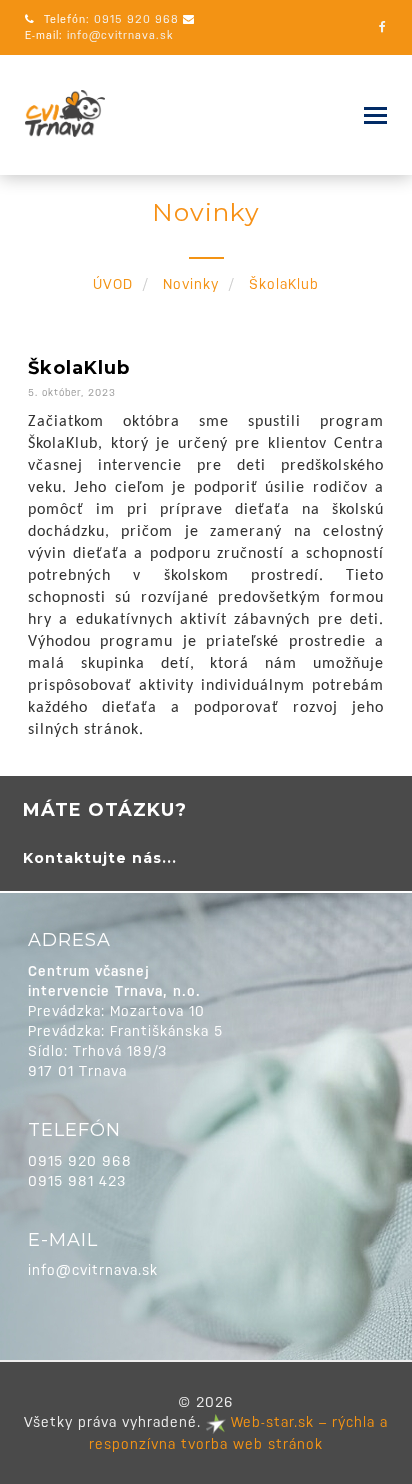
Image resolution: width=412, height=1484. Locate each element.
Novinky (191, 284)
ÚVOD (113, 284)
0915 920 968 (136, 19)
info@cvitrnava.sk (120, 35)
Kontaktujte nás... (100, 858)
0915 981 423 (77, 1181)
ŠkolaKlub (79, 368)
